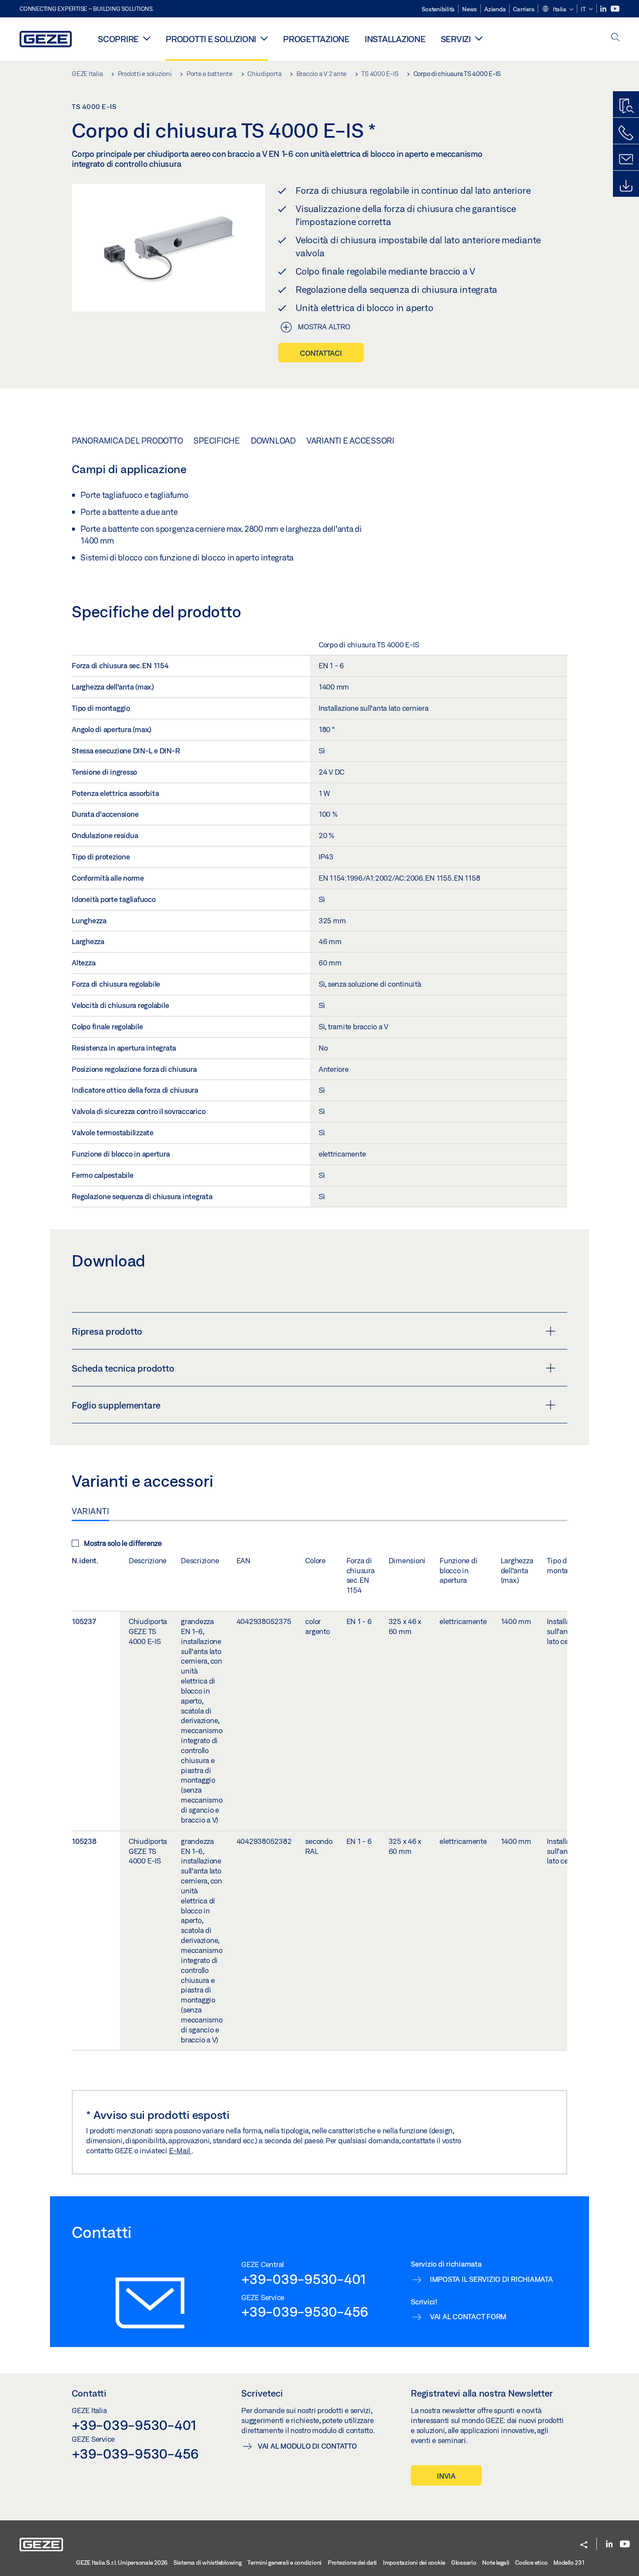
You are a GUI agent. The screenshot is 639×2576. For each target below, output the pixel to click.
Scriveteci (262, 2393)
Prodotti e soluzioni (211, 39)
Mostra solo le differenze (123, 1543)
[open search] (616, 38)
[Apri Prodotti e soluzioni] (264, 38)
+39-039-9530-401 (304, 2279)
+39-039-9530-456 (305, 2311)
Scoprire (118, 39)
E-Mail (180, 2150)
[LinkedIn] (604, 9)
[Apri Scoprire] (147, 38)
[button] (557, 10)
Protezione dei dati (352, 2563)
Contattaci (321, 353)
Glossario (464, 2563)
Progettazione (316, 39)
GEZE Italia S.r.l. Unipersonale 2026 (122, 2563)
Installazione (395, 39)
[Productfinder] (626, 106)
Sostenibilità (438, 9)
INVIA (446, 2476)
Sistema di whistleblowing (208, 2563)
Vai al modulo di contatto (307, 2446)
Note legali (496, 2563)
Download (273, 441)
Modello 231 (569, 2563)
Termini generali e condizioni (285, 2563)
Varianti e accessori (350, 441)
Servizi (456, 39)
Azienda (495, 9)
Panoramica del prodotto (127, 441)
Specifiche (217, 441)
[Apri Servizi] (479, 38)
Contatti (89, 2393)
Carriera (524, 9)
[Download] (626, 186)
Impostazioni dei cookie (414, 2563)
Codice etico (531, 2563)
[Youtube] (615, 9)
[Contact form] (626, 159)
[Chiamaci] (626, 133)
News (469, 9)
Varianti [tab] (90, 1511)
